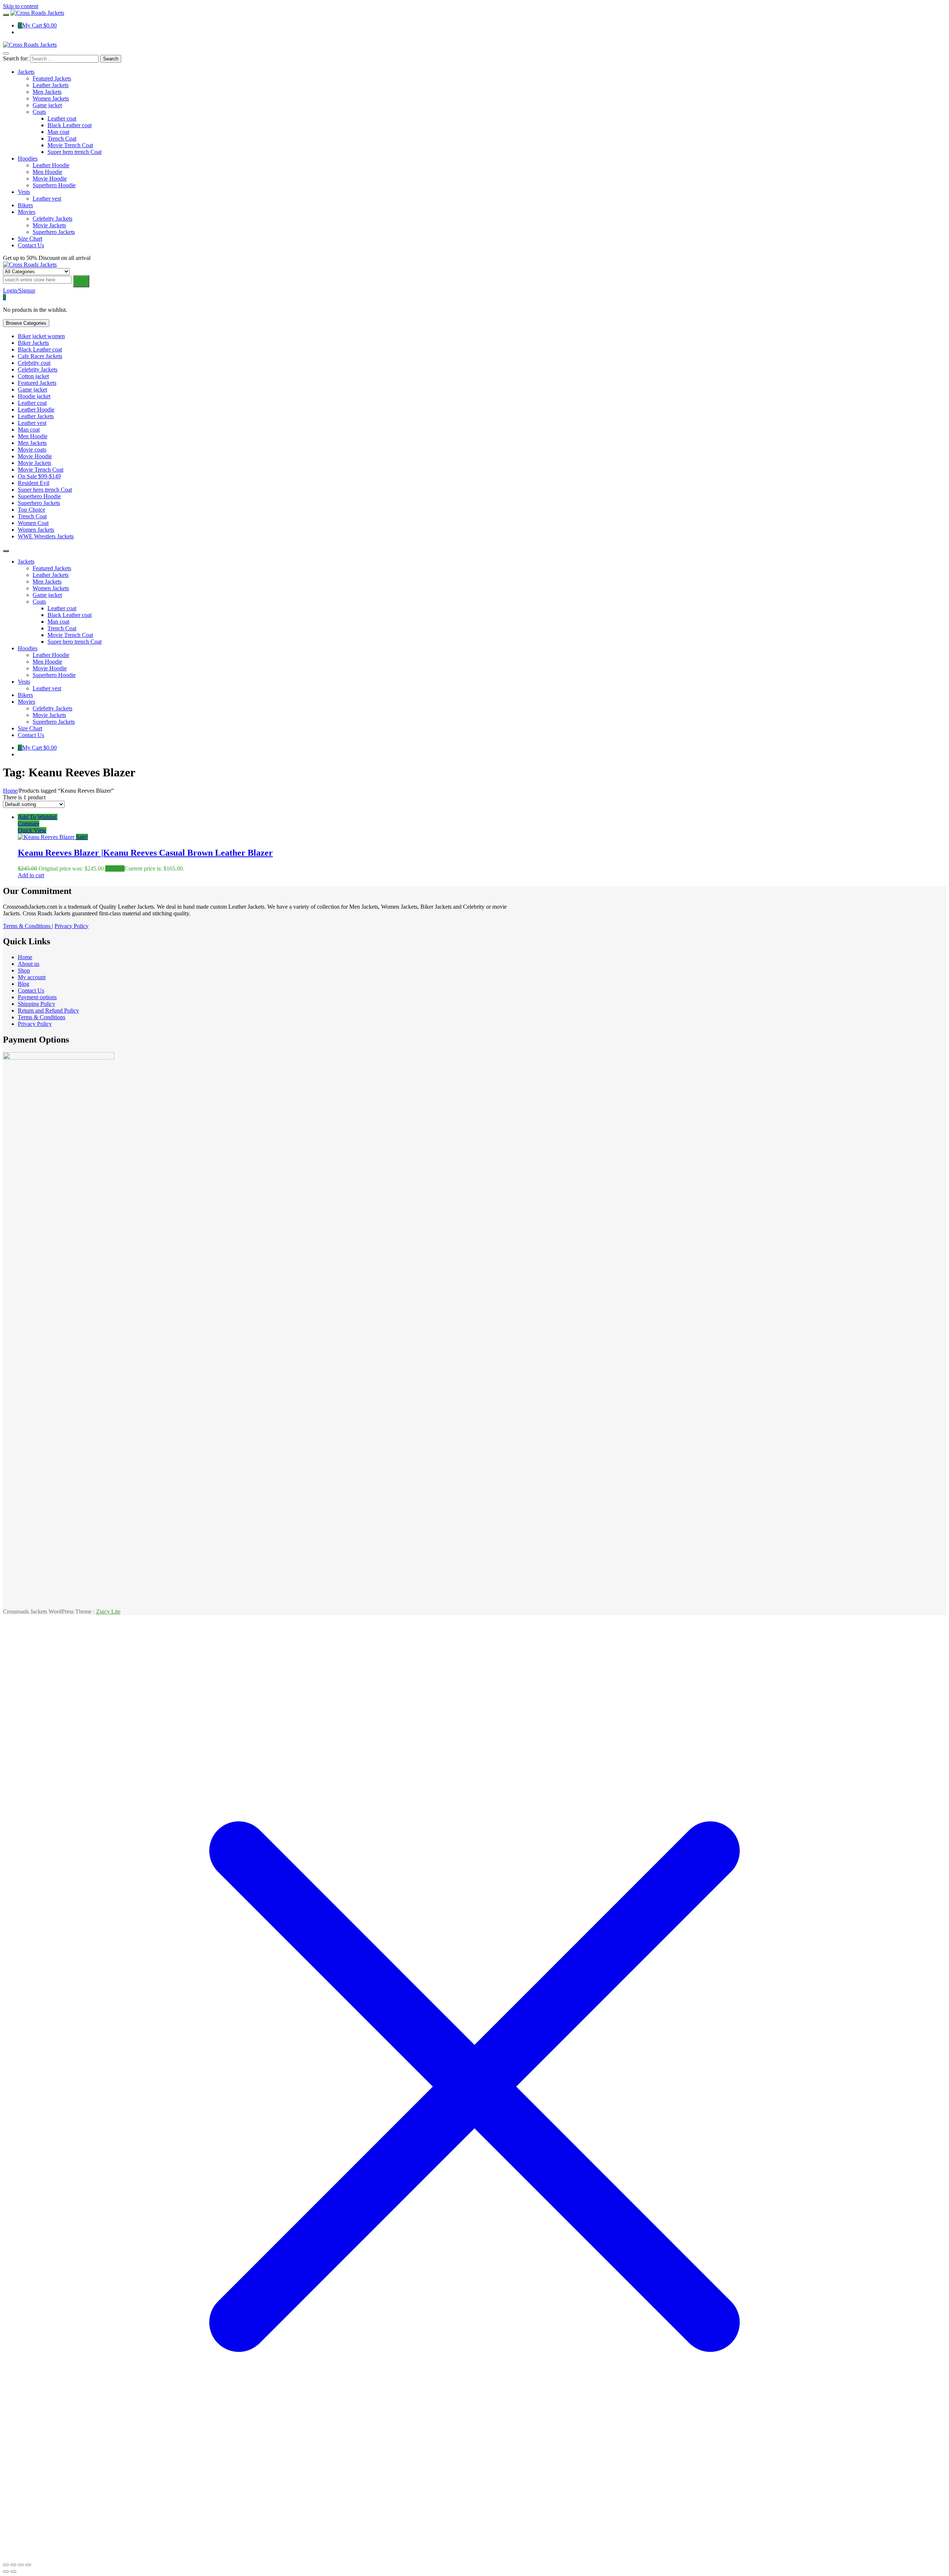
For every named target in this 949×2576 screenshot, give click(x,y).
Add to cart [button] (31, 875)
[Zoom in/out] (6, 2565)
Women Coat (33, 523)
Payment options (37, 997)
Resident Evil (34, 483)
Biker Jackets (33, 343)
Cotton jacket (33, 376)
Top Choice (32, 510)
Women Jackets (36, 530)
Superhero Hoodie (39, 496)
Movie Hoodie (35, 456)
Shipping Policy (37, 1004)
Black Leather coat (40, 349)
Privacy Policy (72, 926)
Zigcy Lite (108, 1611)
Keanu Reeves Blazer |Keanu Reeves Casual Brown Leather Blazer (145, 853)
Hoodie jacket (34, 396)
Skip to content (21, 6)
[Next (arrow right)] (13, 2572)
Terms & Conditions (27, 926)
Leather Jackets (36, 416)
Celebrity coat (34, 363)
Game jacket (32, 389)
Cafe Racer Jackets (40, 356)
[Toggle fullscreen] (13, 2565)
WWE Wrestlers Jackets (46, 536)
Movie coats (32, 450)
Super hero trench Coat (45, 490)
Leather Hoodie (36, 409)
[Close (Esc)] (28, 2565)
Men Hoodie (33, 436)
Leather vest (32, 423)
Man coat (29, 430)
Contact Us (31, 990)
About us (29, 964)
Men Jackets (32, 443)
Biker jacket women (41, 336)
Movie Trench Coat (41, 470)
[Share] (21, 2565)
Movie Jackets (34, 463)
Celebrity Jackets (38, 369)
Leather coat (32, 403)
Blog (24, 984)
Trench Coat (32, 516)
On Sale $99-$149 (39, 476)
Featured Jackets (37, 383)
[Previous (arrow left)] (6, 2572)
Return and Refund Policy (48, 1010)
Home (10, 791)
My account (32, 977)
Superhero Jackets (39, 503)
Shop (24, 970)
